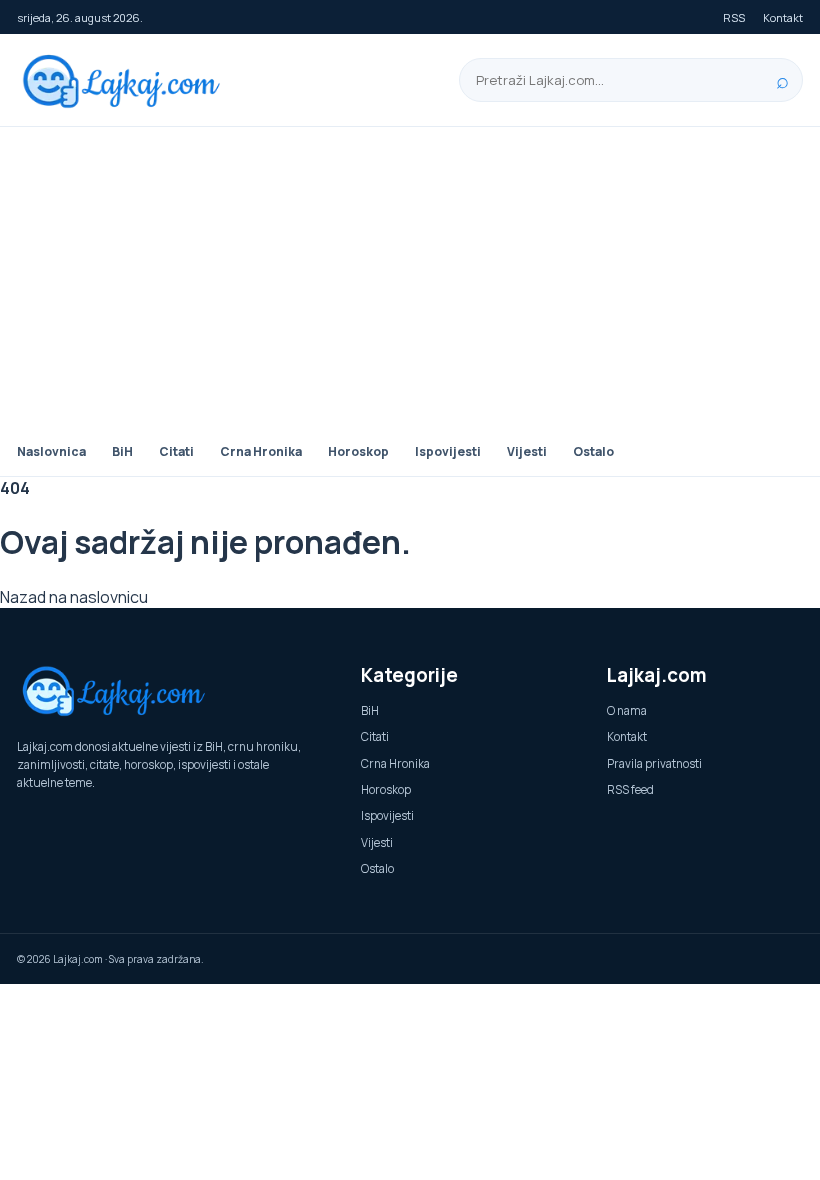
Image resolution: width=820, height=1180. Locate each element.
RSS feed (630, 789)
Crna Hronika (261, 451)
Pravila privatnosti (654, 763)
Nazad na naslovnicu (74, 597)
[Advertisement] (410, 277)
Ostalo (593, 451)
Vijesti (527, 451)
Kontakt (783, 17)
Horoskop (358, 451)
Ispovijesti (448, 451)
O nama (627, 710)
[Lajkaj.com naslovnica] (127, 80)
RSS (734, 17)
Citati (176, 451)
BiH (122, 451)
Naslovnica (51, 451)
